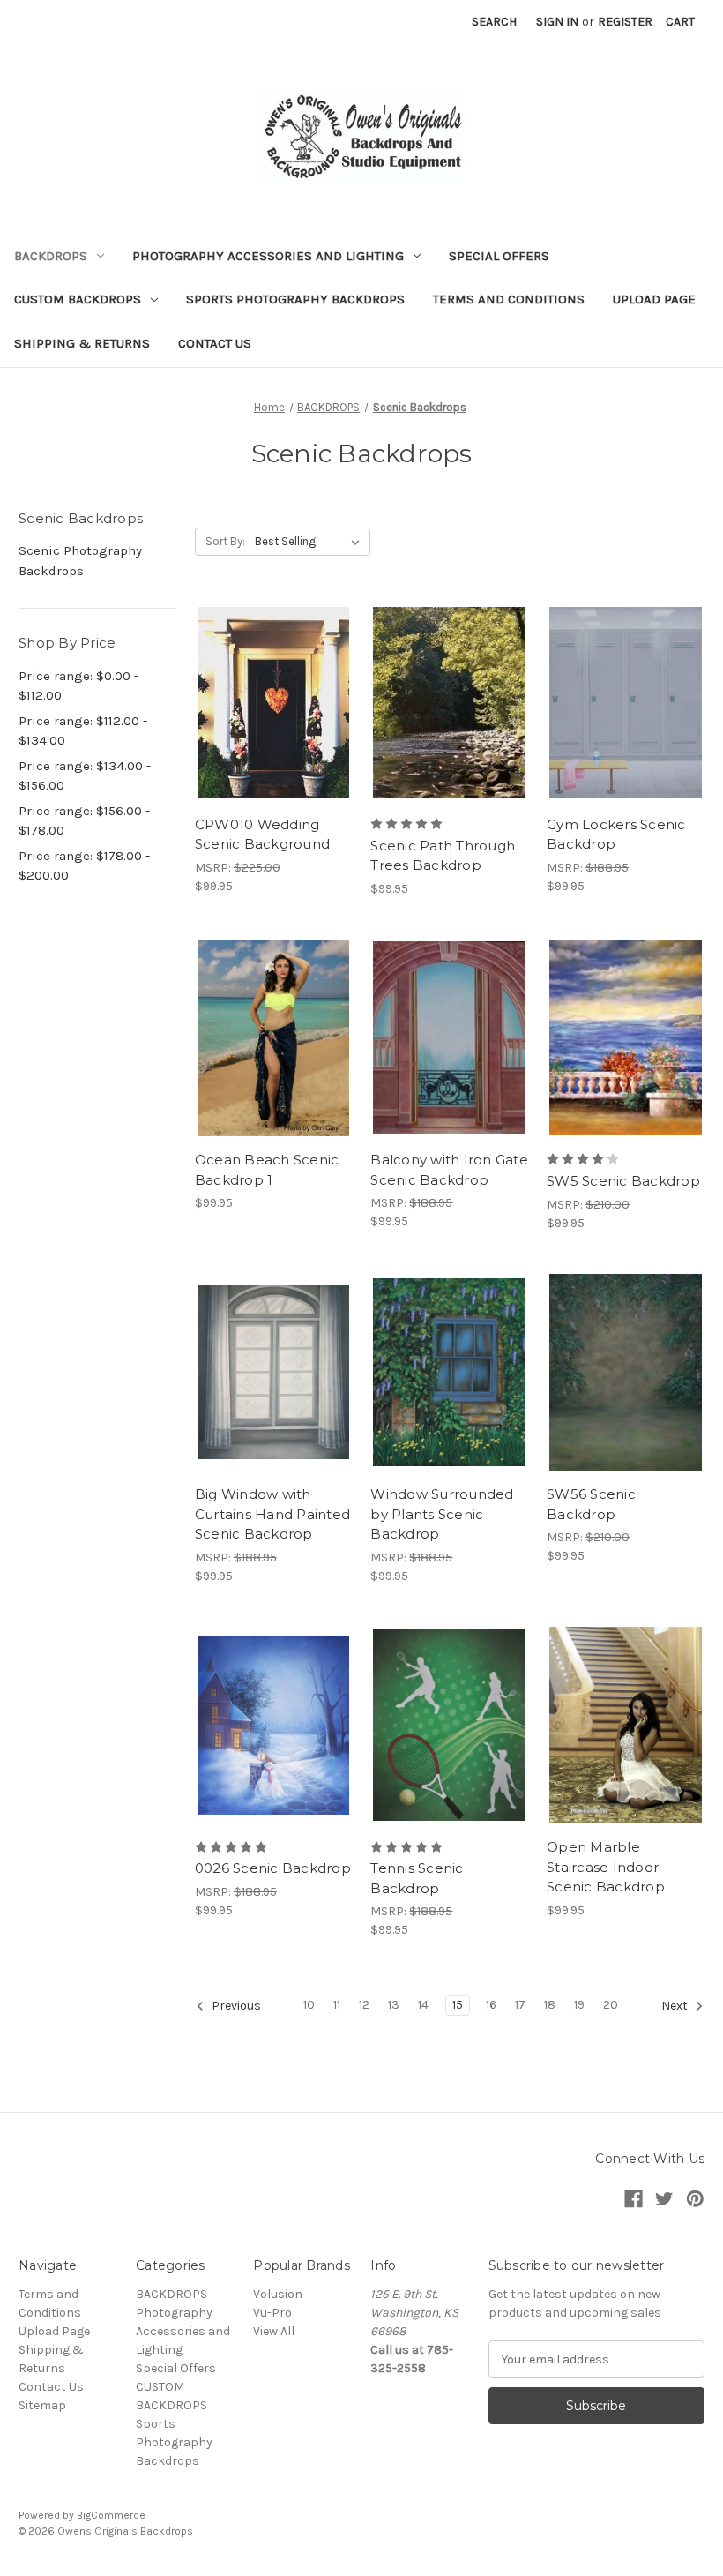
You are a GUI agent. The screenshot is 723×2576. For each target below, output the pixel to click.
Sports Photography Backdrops (295, 299)
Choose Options (273, 733)
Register (625, 22)
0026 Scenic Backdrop (273, 1868)
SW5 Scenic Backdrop (623, 1181)
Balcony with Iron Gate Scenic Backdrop (449, 1170)
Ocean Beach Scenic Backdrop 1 (267, 1170)
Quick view (258, 670)
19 (579, 2005)
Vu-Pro (272, 2313)
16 (491, 2005)
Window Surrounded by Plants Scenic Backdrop (442, 1514)
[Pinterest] (695, 2199)
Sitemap (42, 2405)
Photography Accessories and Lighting (268, 256)
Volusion (278, 2294)
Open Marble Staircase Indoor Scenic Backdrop (606, 1867)
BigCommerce (111, 2515)
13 (394, 2005)
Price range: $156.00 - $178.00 (84, 821)
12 (364, 2005)
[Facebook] (634, 2199)
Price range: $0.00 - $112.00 (78, 686)
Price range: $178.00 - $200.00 (84, 866)
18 (550, 2005)
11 (337, 2005)
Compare (268, 702)
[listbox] (311, 542)
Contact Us (215, 343)
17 (520, 2005)
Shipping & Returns (82, 343)
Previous (235, 2007)
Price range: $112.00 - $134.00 (83, 731)
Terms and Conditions (509, 299)
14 (423, 2005)
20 (611, 2005)
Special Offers (499, 256)
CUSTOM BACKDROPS (78, 299)
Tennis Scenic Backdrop (417, 1878)
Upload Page (654, 299)
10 (309, 2005)
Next (676, 2007)
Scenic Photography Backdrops (80, 561)
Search (494, 22)
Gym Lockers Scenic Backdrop (616, 835)
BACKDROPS (51, 256)
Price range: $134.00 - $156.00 (85, 776)
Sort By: (225, 541)
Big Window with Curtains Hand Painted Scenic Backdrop (272, 1514)
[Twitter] (664, 2199)
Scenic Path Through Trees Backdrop (443, 856)
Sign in (557, 22)
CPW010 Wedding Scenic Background (262, 835)
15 (458, 2005)
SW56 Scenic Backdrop (591, 1504)
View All (274, 2331)
